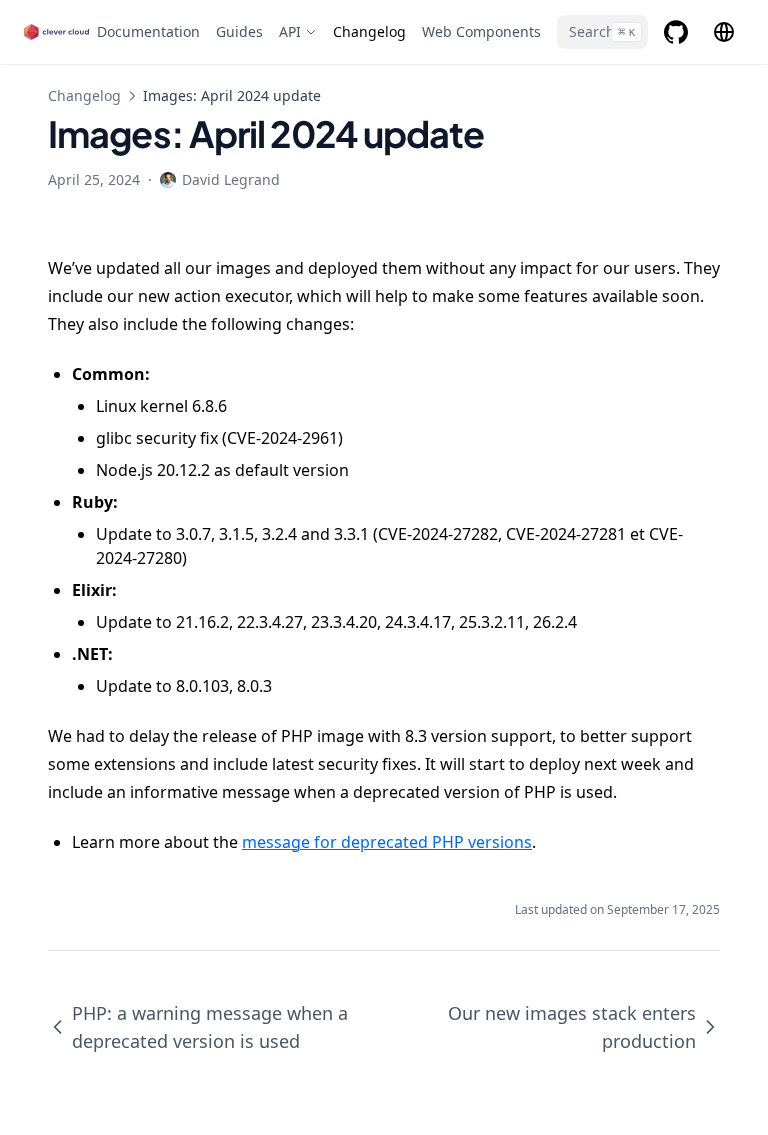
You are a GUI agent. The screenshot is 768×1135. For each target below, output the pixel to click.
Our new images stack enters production (572, 1027)
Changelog (84, 95)
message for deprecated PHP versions (387, 842)
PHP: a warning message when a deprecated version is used (210, 1027)
